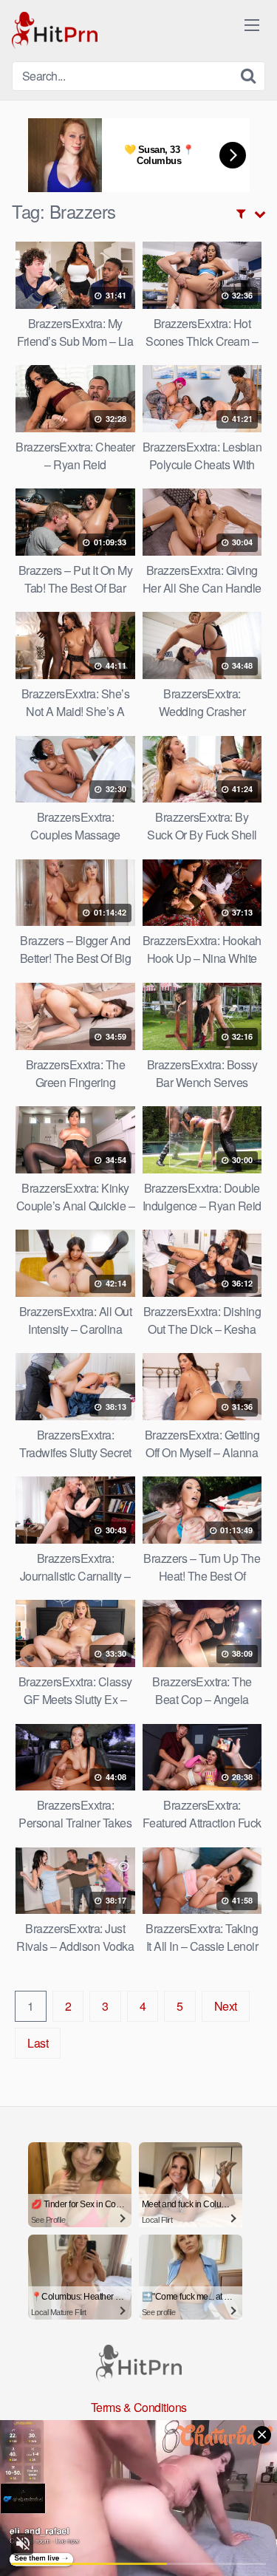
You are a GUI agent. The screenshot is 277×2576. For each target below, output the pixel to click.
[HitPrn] (55, 31)
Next (226, 2006)
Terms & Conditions (139, 2407)
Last (38, 2043)
